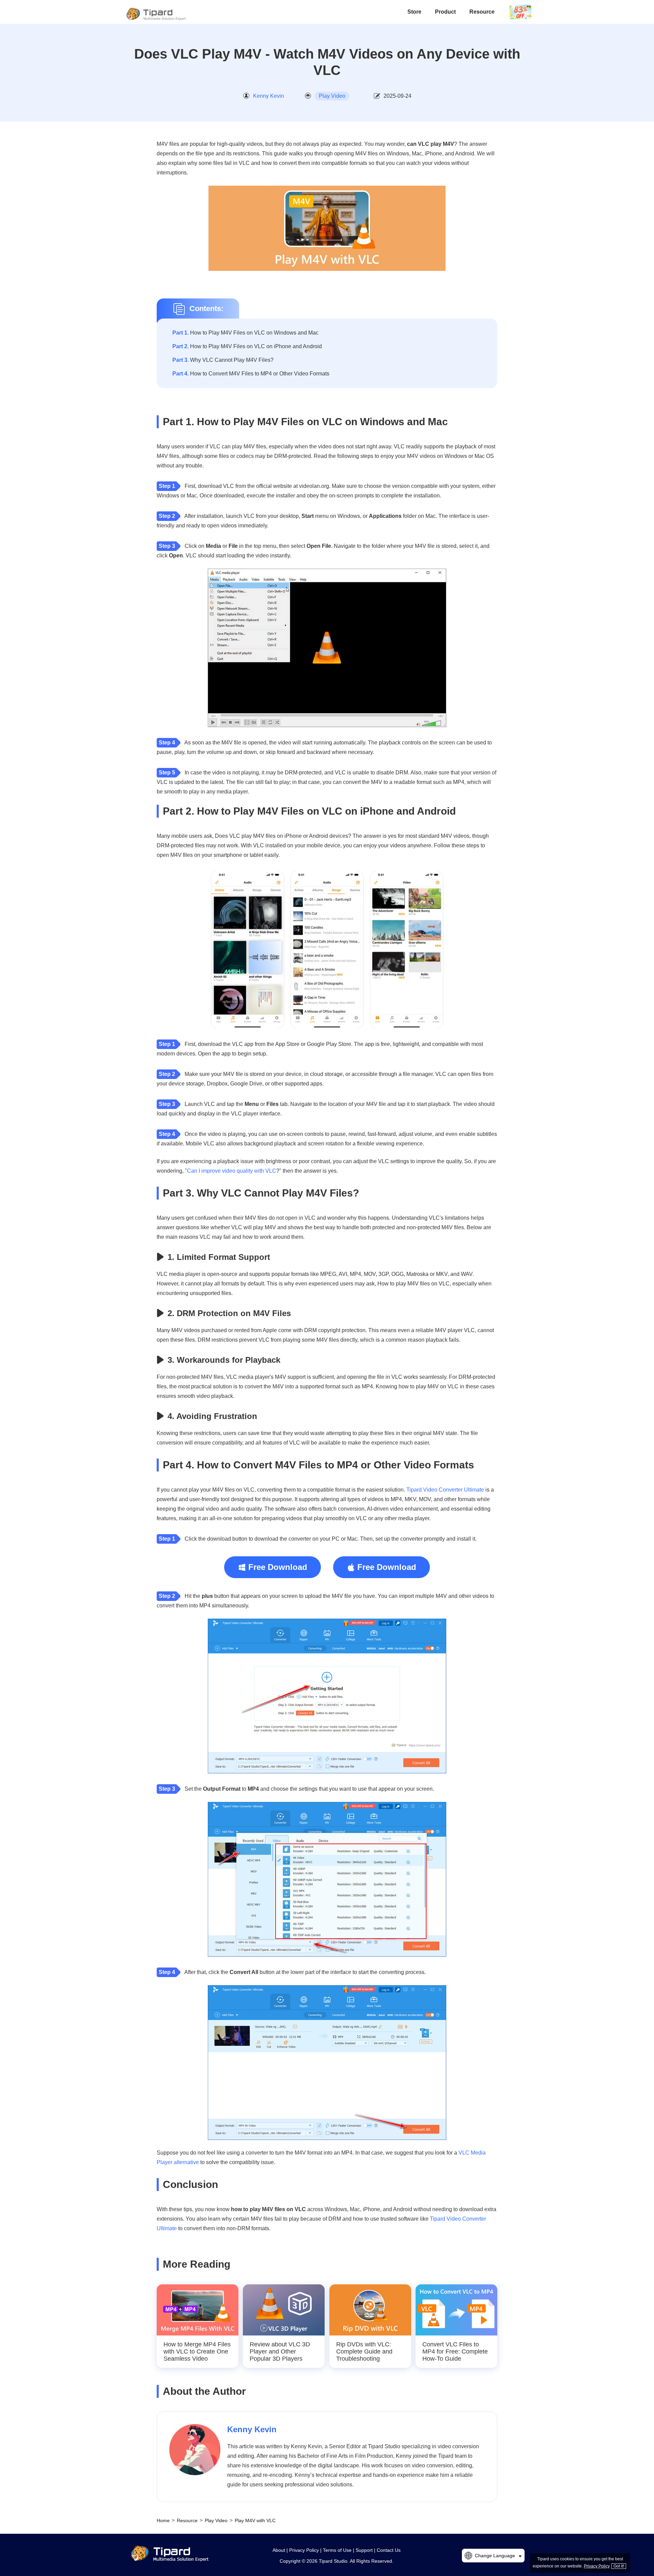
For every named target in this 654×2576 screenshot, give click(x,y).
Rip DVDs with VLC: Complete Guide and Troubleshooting (364, 2351)
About (279, 2550)
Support (364, 2550)
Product (445, 12)
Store (414, 12)
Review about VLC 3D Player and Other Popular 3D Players (280, 2351)
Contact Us (389, 2550)
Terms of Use (337, 2550)
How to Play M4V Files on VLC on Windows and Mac (245, 333)
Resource (482, 12)
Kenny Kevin (269, 96)
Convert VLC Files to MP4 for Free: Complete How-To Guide (455, 2351)
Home (163, 2520)
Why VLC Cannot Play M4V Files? (223, 360)
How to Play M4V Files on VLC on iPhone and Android (247, 346)
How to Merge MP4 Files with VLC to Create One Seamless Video (197, 2351)
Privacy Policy (304, 2550)
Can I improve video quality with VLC (232, 1171)
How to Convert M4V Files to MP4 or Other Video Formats (251, 374)
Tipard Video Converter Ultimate (445, 1490)
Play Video (332, 96)
